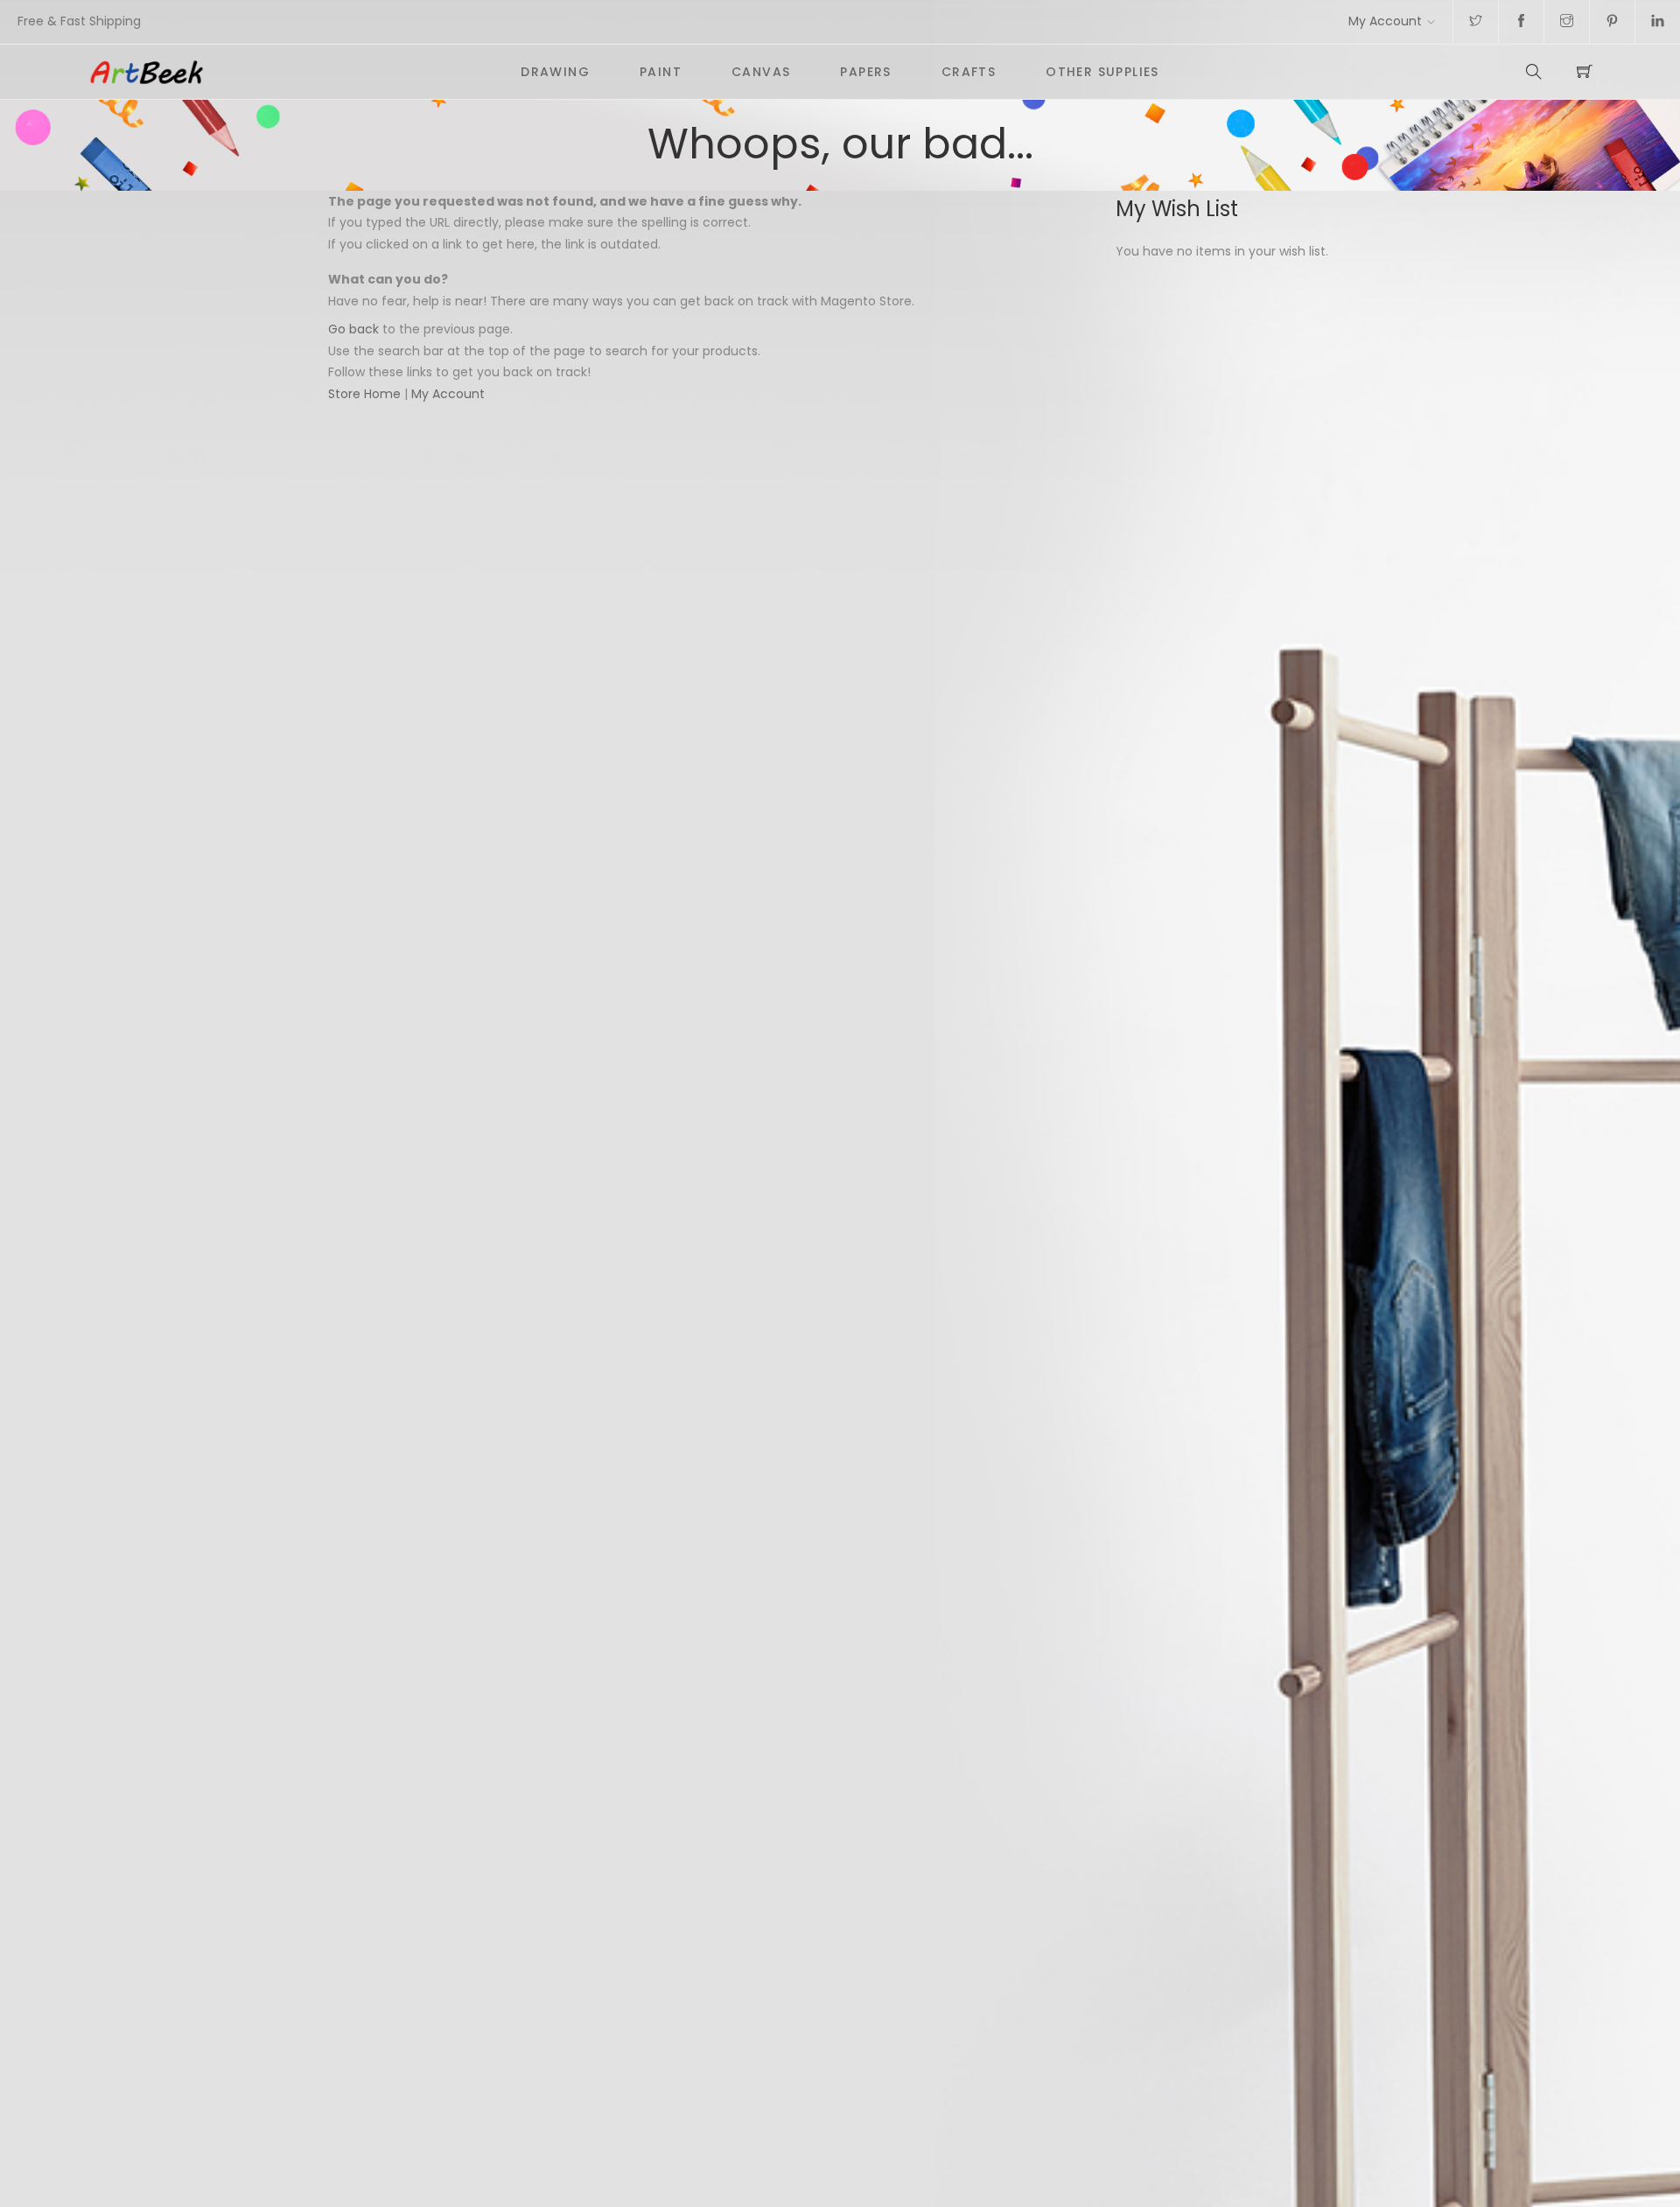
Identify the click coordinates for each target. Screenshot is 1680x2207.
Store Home (364, 394)
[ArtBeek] (292, 72)
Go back (353, 329)
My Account (1385, 21)
